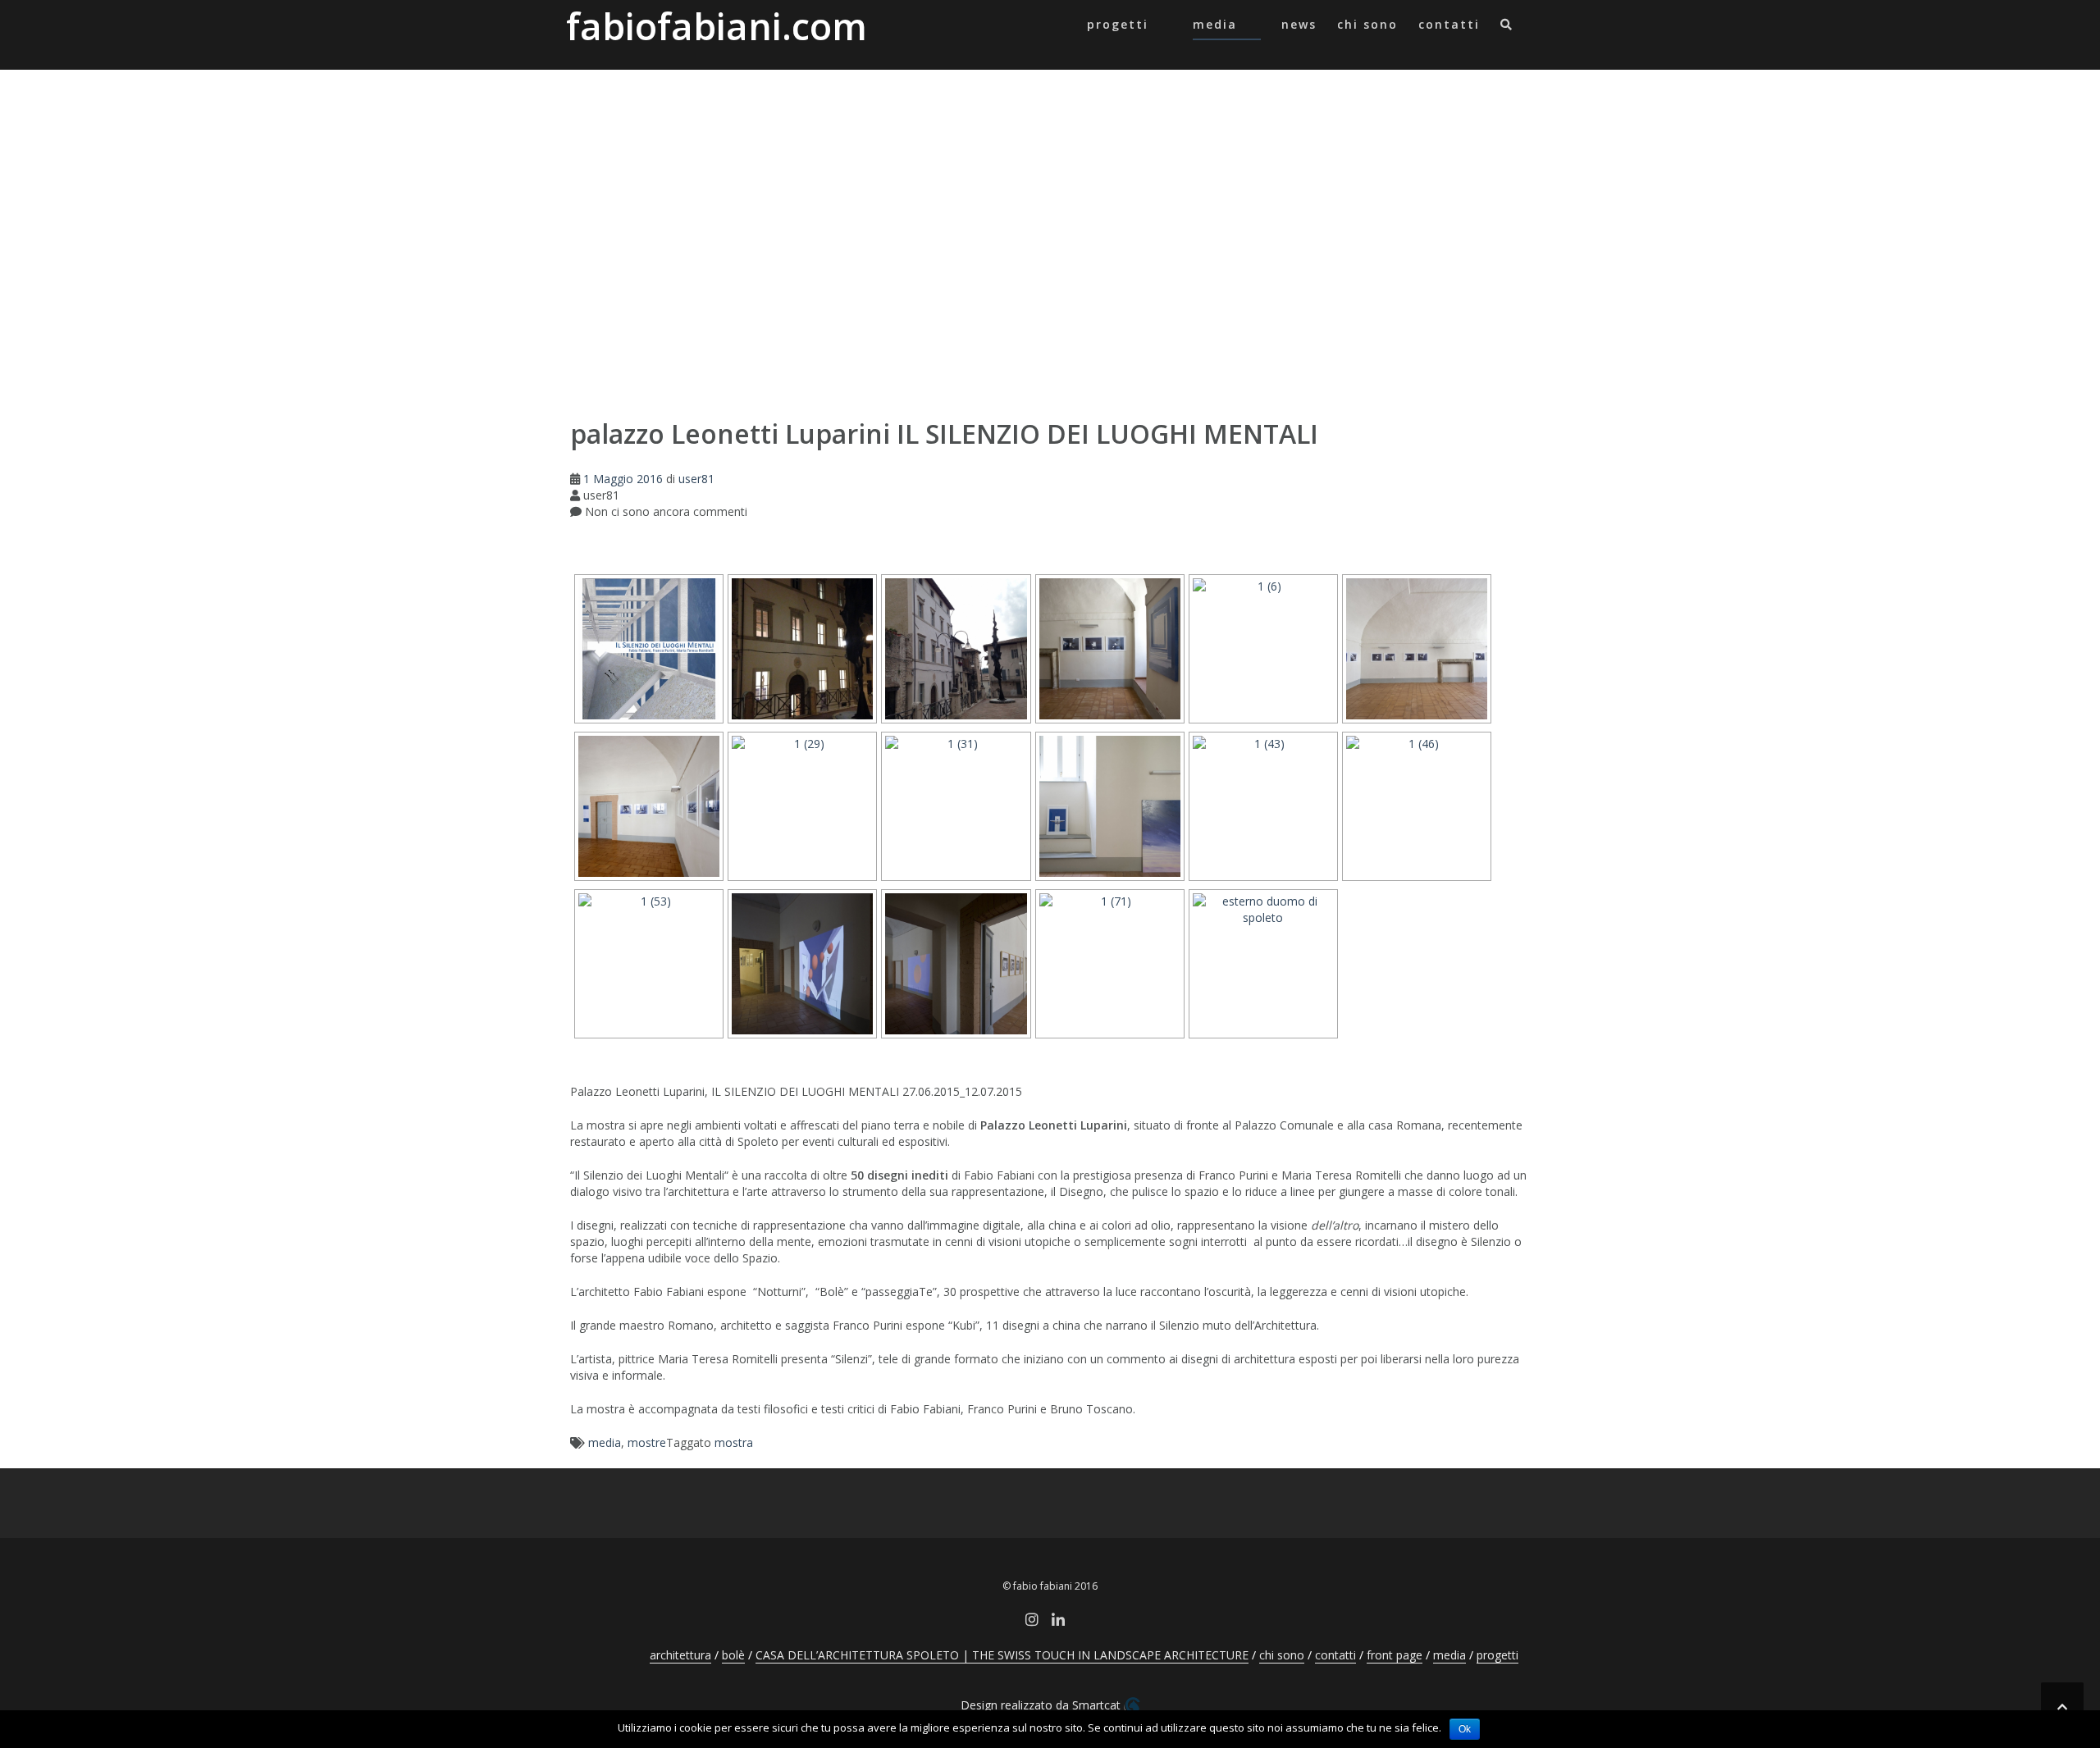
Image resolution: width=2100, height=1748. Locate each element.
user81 (696, 479)
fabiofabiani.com (717, 26)
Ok (1465, 1729)
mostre (647, 1442)
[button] (1507, 27)
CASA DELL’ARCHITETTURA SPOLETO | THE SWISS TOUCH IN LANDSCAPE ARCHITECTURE (1002, 1655)
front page (1395, 1655)
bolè (733, 1655)
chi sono (1367, 24)
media (1215, 24)
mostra (734, 1442)
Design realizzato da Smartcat (1042, 1705)
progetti (1118, 24)
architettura (680, 1655)
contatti (1449, 24)
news (1299, 24)
